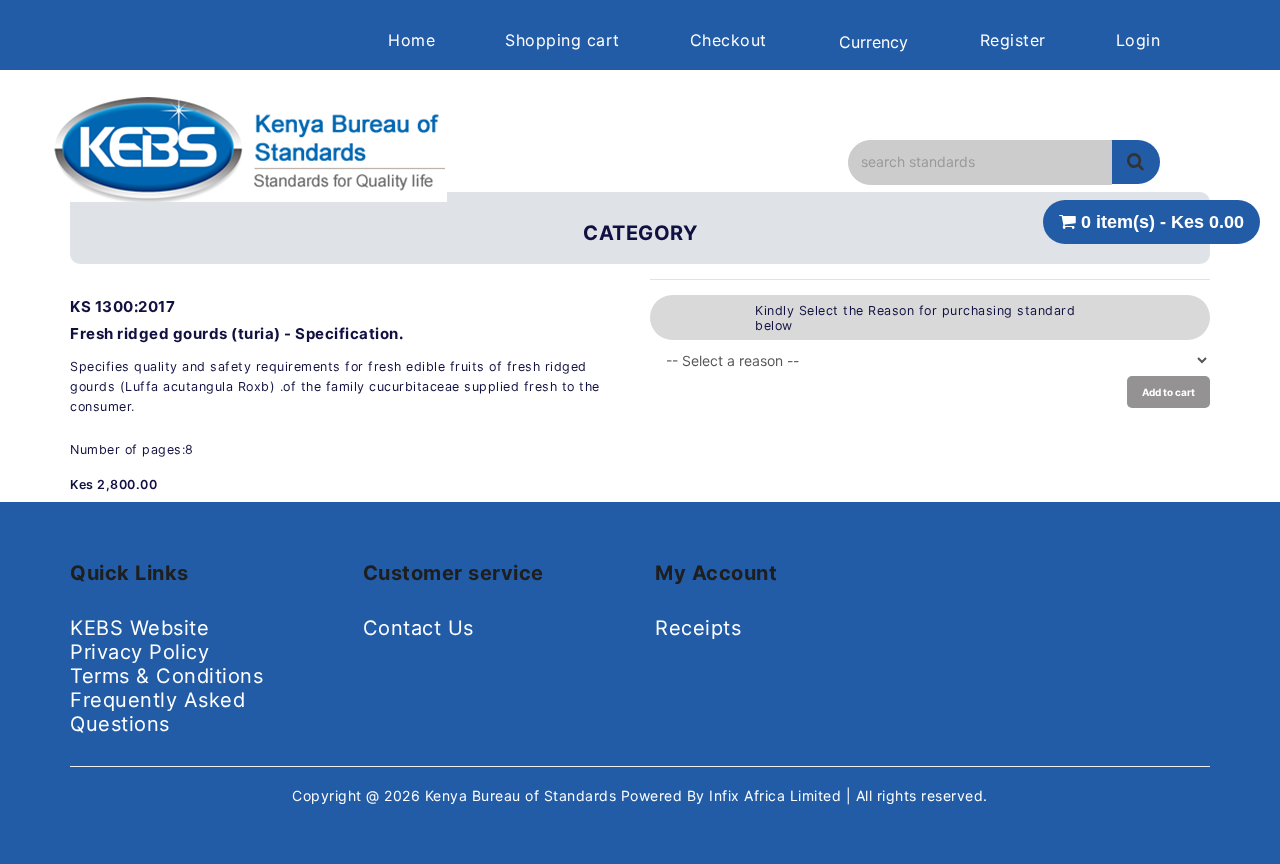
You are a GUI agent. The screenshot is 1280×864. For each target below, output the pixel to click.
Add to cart (1168, 392)
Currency (873, 42)
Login (1138, 40)
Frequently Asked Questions (157, 712)
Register (1013, 40)
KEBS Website (139, 628)
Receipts (698, 628)
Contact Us (418, 628)
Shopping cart (562, 40)
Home (411, 40)
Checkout (728, 40)
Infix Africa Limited (777, 795)
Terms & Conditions (166, 676)
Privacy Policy (139, 652)
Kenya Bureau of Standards (523, 795)
